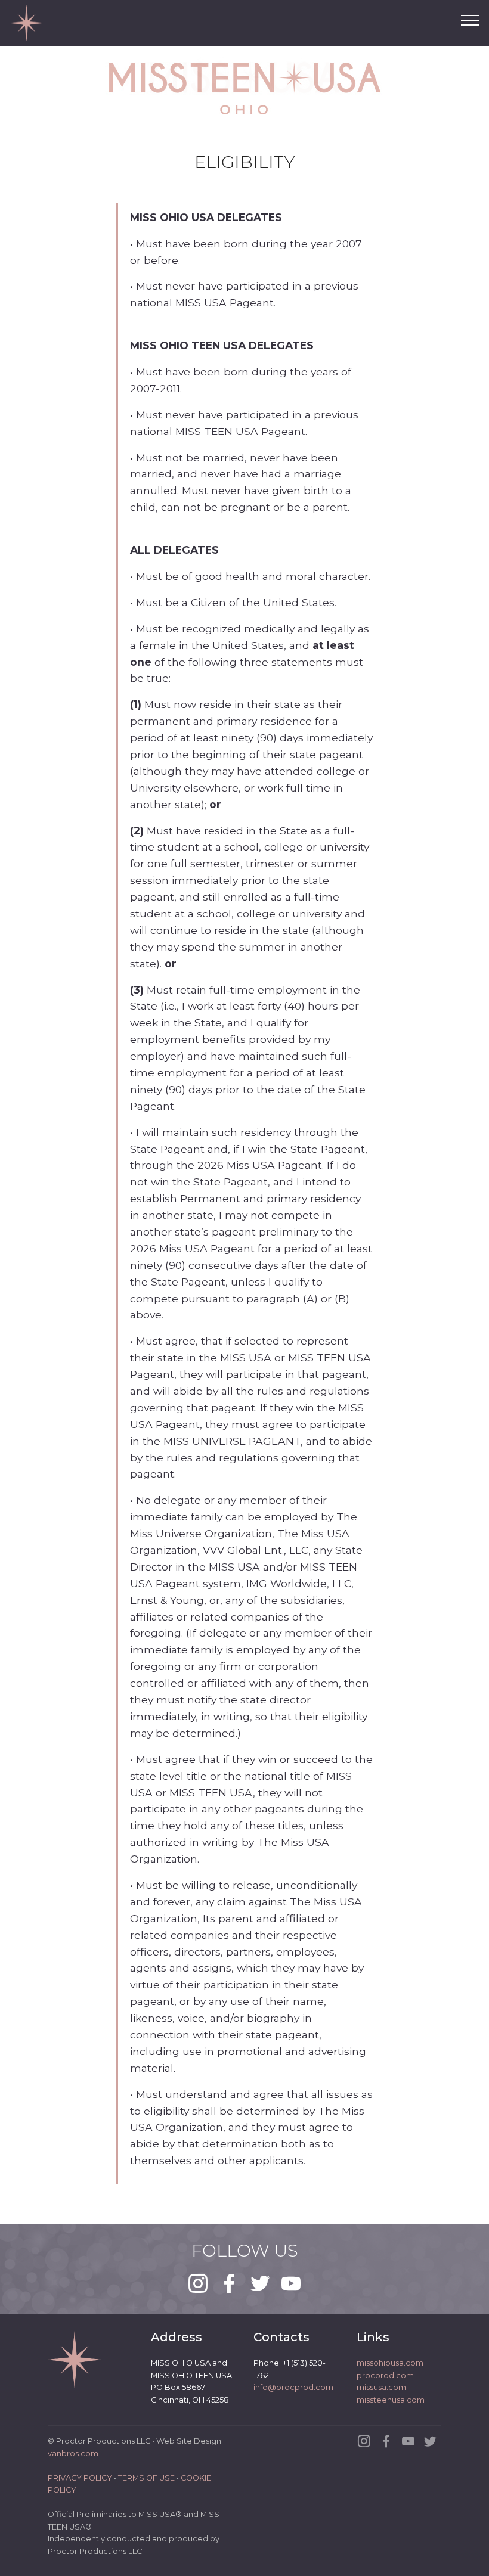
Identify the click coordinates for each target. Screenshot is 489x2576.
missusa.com (381, 2387)
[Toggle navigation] (470, 20)
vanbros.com (73, 2454)
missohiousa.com (390, 2363)
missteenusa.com (391, 2400)
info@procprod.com (293, 2387)
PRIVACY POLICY (80, 2478)
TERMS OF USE (146, 2478)
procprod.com (385, 2375)
